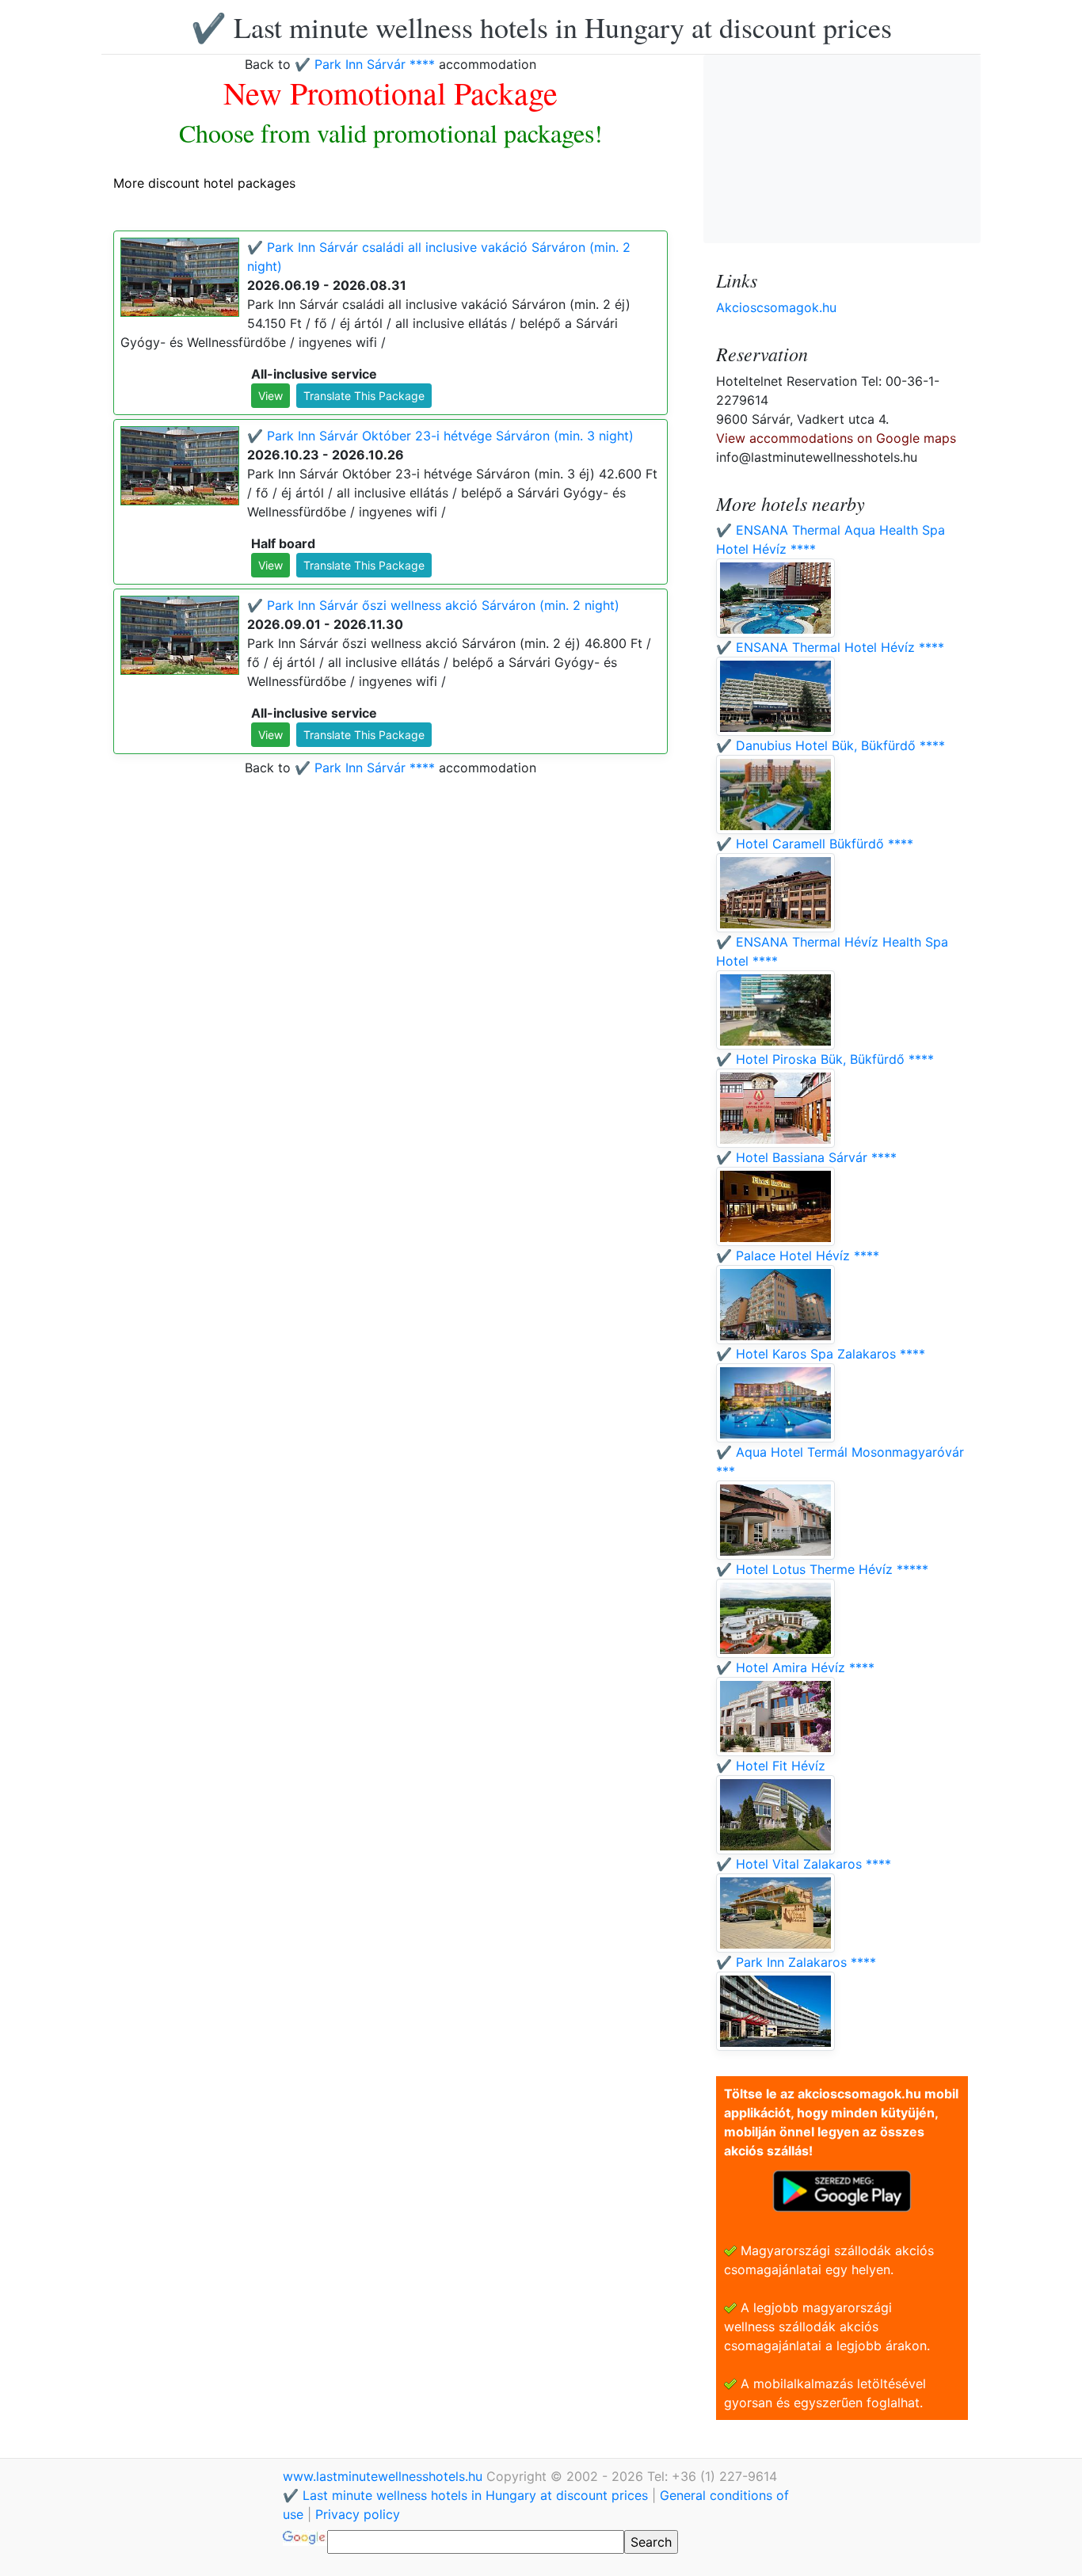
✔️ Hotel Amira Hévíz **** (795, 1667)
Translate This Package (364, 396)
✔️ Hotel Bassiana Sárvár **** (806, 1157)
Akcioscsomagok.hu (776, 307)
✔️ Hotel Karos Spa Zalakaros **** (821, 1354)
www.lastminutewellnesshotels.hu (385, 2476)
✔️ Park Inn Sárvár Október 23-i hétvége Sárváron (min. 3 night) (440, 436)
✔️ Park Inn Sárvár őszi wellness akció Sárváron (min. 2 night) (433, 605)
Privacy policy (358, 2514)
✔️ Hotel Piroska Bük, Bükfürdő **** (825, 1059)
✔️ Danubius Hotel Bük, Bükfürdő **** (831, 745)
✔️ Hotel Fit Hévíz (771, 1766)
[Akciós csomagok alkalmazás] (842, 2189)
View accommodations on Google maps (836, 438)
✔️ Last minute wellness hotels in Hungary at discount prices (541, 27)
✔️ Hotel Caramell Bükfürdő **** (815, 844)
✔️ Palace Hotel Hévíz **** (798, 1256)
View (270, 396)
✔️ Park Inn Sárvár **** (365, 64)
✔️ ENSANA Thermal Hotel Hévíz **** (830, 647)
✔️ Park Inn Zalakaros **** (796, 1962)
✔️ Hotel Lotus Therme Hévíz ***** (822, 1569)
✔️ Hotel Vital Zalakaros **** (804, 1864)
